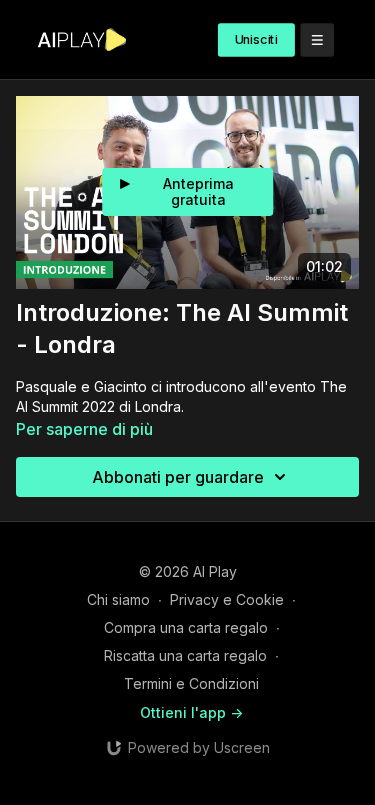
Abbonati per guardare (178, 477)
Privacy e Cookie (227, 599)
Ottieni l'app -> (191, 712)
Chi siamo (118, 599)
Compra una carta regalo (186, 627)
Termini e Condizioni (191, 683)
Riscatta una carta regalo (185, 655)
